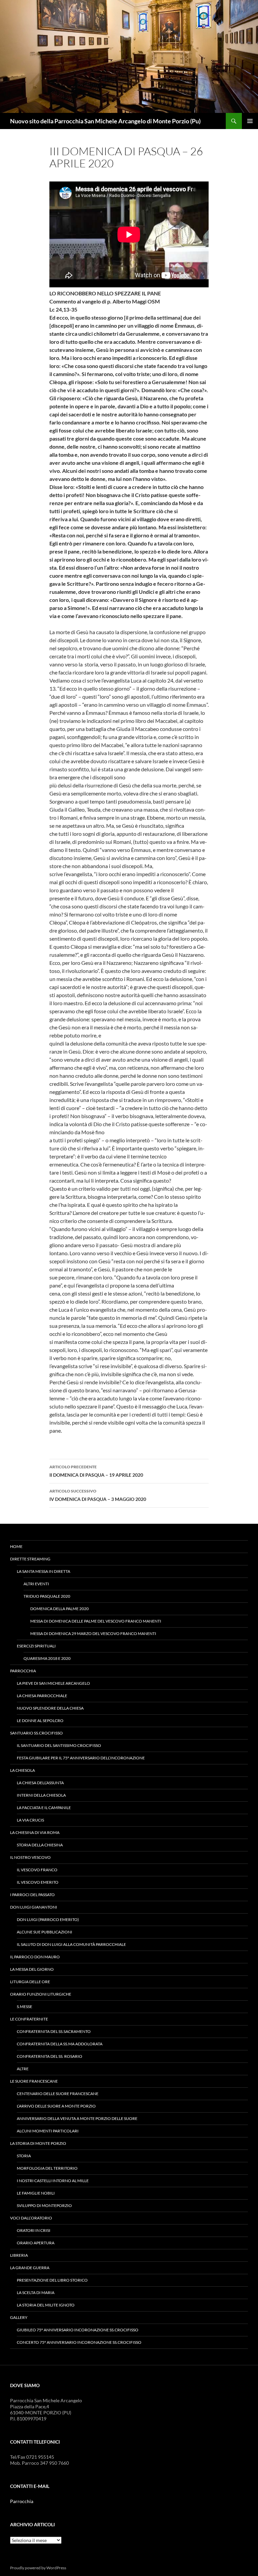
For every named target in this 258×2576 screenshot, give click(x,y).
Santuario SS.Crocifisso (36, 1733)
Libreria (19, 2255)
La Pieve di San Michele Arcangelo (53, 1683)
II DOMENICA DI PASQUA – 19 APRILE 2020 (96, 1471)
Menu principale (250, 121)
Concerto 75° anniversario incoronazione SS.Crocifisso (79, 2342)
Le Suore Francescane (34, 2081)
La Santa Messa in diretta (44, 1571)
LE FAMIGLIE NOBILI (36, 2193)
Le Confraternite (29, 2019)
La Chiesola (23, 1770)
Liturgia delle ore (30, 1982)
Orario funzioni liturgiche (41, 1994)
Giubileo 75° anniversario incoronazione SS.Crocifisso (78, 2330)
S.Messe (25, 2007)
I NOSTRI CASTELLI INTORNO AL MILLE (53, 2181)
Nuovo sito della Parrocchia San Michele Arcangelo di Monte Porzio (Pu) (105, 121)
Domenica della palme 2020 (59, 1609)
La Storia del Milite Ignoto (46, 2305)
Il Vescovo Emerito (38, 1882)
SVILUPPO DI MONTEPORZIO (44, 2205)
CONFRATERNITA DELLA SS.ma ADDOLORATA (60, 2044)
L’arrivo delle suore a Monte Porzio (56, 2106)
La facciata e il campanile (44, 1808)
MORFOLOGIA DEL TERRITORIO (47, 2168)
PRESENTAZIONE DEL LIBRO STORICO (52, 2280)
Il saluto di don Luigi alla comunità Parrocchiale (71, 1944)
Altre (23, 2069)
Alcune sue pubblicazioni (45, 1932)
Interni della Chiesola (41, 1795)
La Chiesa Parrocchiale (42, 1696)
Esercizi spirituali (36, 1646)
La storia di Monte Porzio (38, 2143)
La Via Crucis (30, 1820)
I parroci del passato (32, 1895)
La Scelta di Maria (36, 2293)
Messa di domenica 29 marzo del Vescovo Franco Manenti (93, 1633)
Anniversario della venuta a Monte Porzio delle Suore (77, 2118)
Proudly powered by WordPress (38, 2568)
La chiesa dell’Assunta (40, 1783)
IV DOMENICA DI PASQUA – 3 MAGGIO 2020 (98, 1495)
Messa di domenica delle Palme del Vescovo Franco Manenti (96, 1621)
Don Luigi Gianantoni (34, 1907)
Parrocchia (23, 1671)
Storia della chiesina (40, 1845)
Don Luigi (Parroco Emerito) (48, 1919)
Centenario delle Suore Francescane (58, 2094)
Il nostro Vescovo (30, 1857)
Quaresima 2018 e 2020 (47, 1658)
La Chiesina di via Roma (35, 1832)
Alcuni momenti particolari (48, 2131)
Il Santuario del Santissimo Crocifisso (59, 1745)
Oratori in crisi (34, 2230)
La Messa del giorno (32, 1969)
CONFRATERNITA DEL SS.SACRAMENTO (54, 2031)
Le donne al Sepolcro (40, 1721)
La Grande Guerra (30, 2268)
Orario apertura (36, 2243)
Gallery (19, 2317)
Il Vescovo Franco (37, 1870)
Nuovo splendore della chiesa (50, 1708)
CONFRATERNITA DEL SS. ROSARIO (50, 2056)
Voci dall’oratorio (31, 2218)
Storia (24, 2156)
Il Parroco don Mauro (35, 1957)
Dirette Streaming (30, 1559)
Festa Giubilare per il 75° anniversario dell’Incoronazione (81, 1758)
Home (16, 1546)
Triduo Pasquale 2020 (47, 1596)
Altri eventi (36, 1584)
